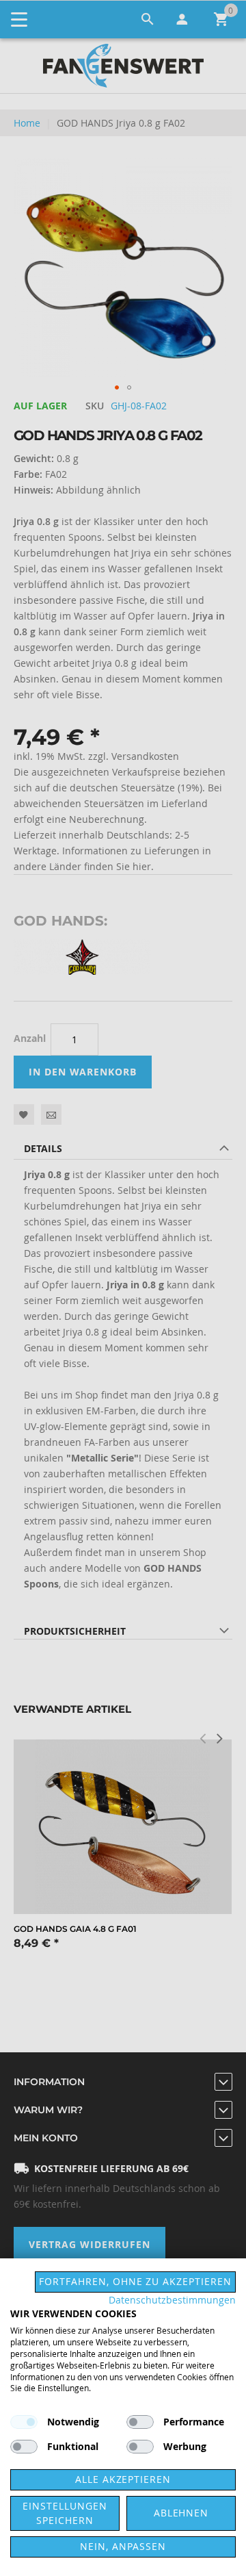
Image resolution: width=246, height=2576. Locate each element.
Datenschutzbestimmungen (172, 2300)
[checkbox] (140, 2422)
